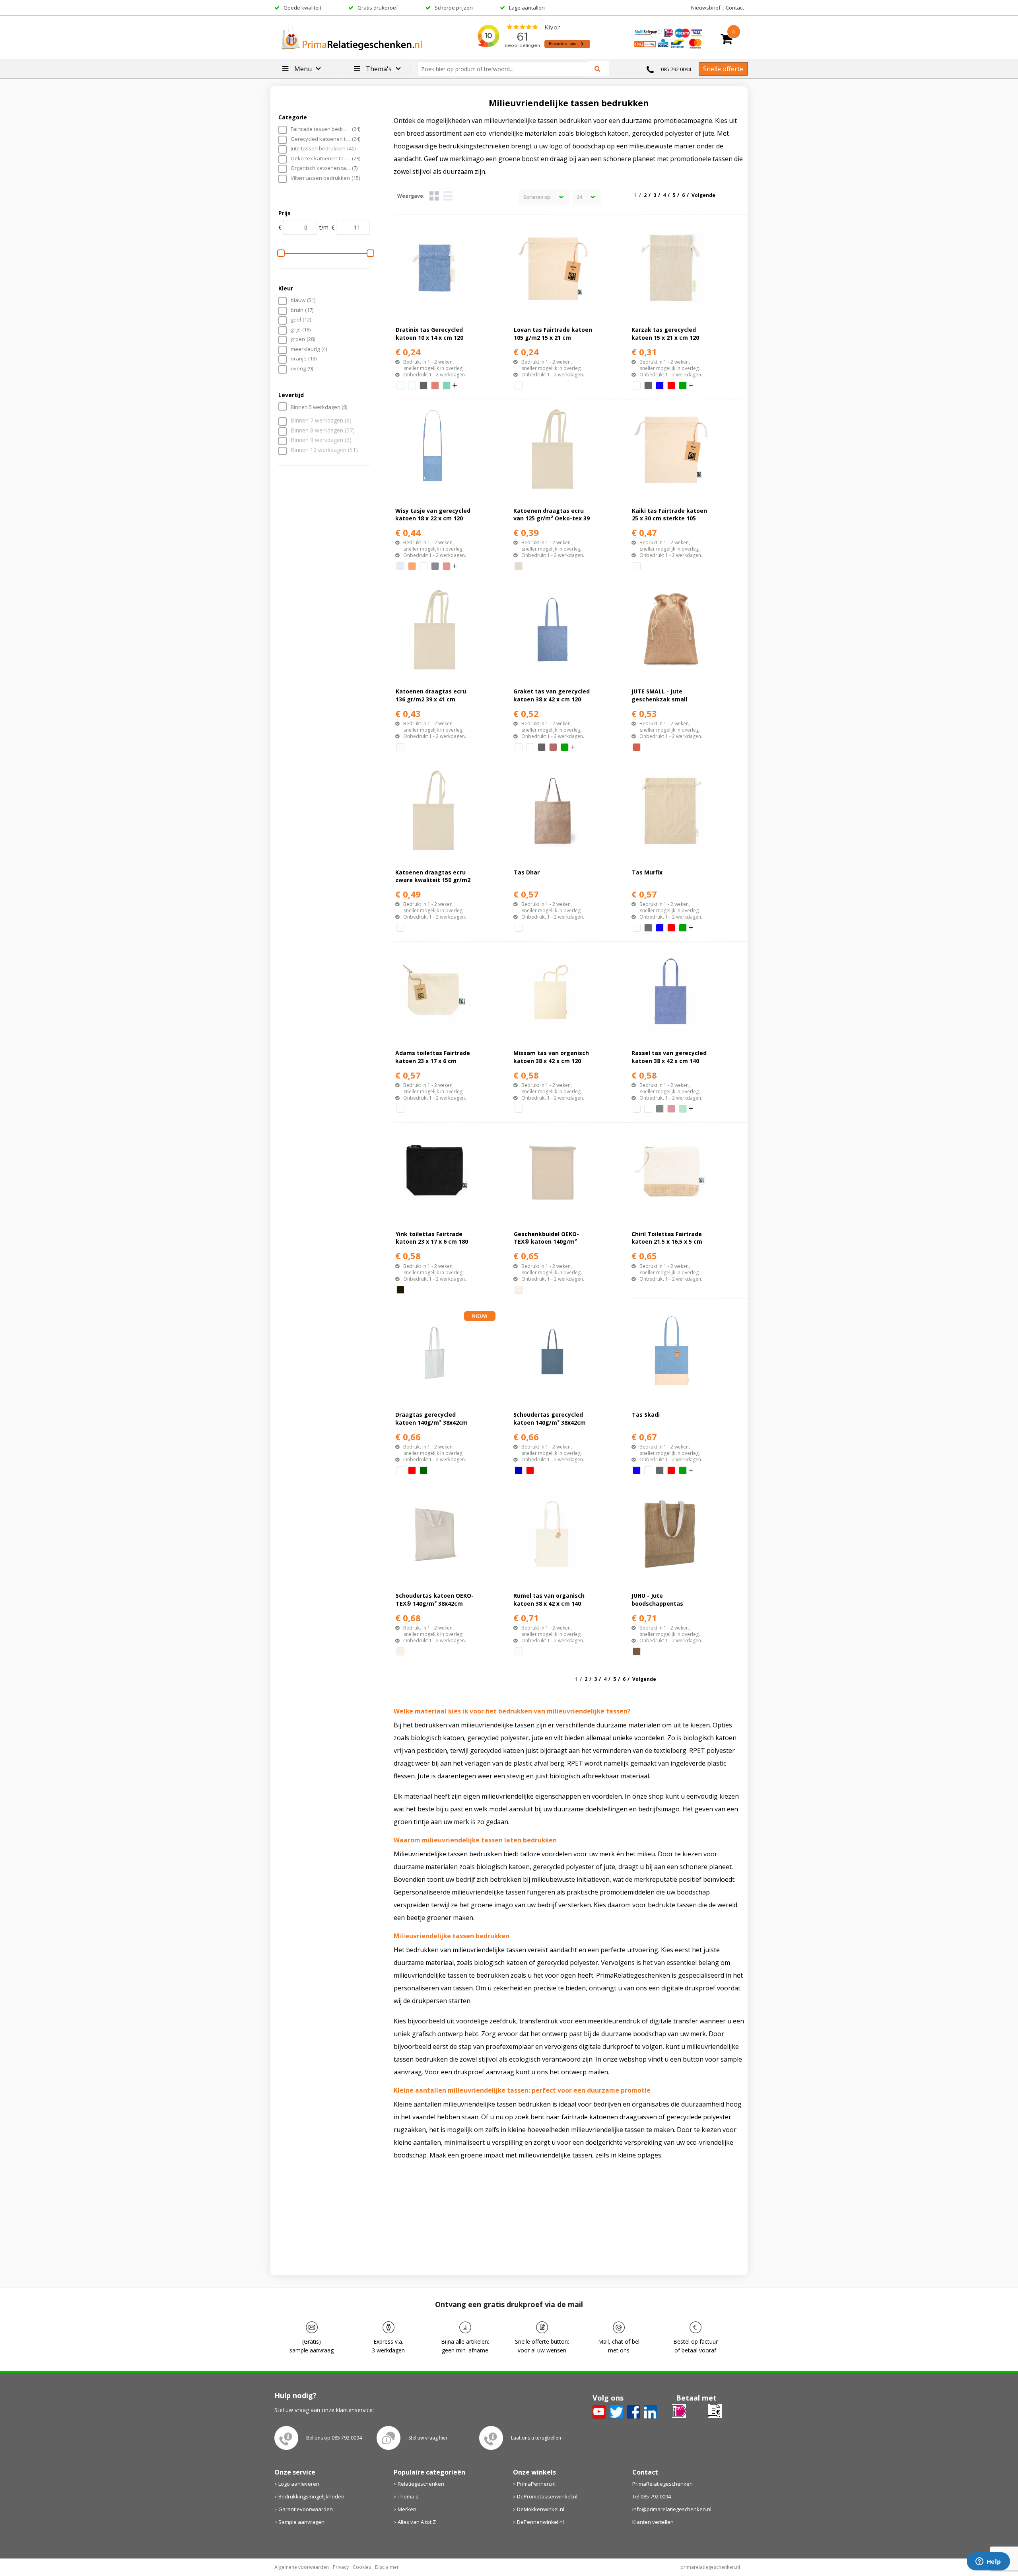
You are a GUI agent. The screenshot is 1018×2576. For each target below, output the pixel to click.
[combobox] (506, 69)
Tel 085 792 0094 (652, 2496)
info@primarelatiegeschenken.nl (672, 2509)
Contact (735, 8)
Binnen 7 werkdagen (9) (321, 421)
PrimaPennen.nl (536, 2484)
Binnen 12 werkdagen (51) (324, 450)
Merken (407, 2509)
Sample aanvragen (301, 2522)
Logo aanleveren (299, 2484)
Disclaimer (387, 2567)
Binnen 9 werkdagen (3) (321, 440)
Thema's (408, 2496)
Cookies (362, 2567)
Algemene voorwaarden (302, 2567)
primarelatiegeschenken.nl (710, 2567)
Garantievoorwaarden (306, 2509)
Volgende (703, 195)
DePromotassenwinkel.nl (547, 2496)
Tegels (434, 196)
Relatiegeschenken (421, 2484)
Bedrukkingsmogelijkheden (311, 2496)
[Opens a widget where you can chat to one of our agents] (988, 2562)
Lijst (448, 196)
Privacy (341, 2567)
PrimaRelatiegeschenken (662, 2484)
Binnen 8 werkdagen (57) (323, 431)
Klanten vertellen (653, 2522)
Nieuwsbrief (706, 8)
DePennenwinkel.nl (540, 2522)
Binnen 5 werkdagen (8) (319, 407)
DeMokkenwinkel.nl (541, 2509)
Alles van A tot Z (417, 2522)
